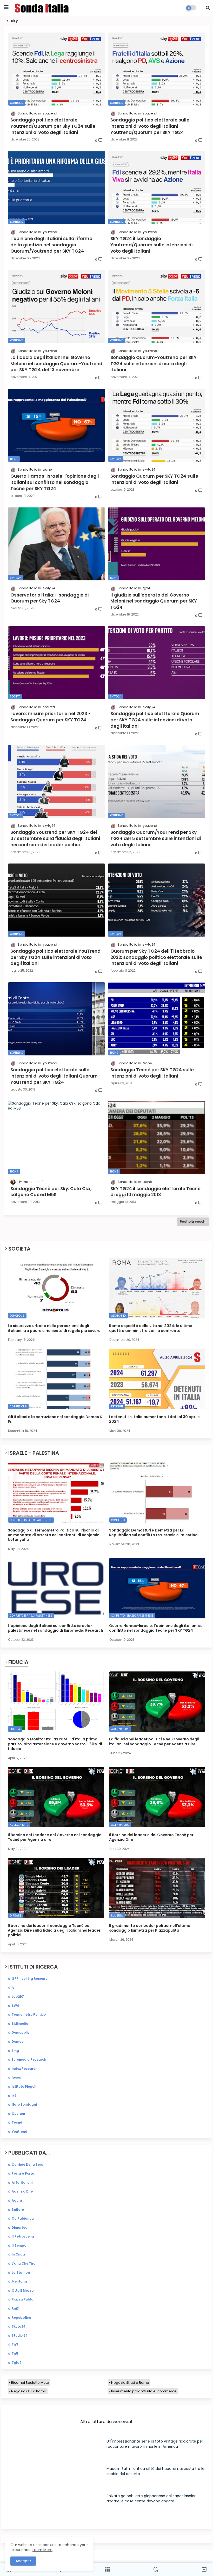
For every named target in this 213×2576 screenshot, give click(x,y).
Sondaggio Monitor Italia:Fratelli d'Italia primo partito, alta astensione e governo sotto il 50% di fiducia (55, 1744)
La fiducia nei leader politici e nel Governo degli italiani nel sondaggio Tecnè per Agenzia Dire (154, 1741)
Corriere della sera (28, 2165)
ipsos (16, 2077)
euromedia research (29, 2059)
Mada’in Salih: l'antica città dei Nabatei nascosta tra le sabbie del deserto (155, 2471)
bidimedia (20, 2024)
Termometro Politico (29, 2014)
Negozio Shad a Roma (130, 2383)
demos (17, 2042)
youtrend (19, 2132)
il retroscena (23, 2236)
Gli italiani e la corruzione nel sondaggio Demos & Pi (55, 1419)
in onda (18, 2254)
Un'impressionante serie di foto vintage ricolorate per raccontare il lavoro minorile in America (155, 2444)
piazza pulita (23, 2299)
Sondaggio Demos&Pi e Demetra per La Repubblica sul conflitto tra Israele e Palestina (153, 1533)
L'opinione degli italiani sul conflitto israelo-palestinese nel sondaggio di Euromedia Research (55, 1628)
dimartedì (20, 2228)
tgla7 (17, 2363)
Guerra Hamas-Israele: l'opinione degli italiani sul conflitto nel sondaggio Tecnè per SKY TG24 (156, 1628)
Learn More (42, 2550)
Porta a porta (23, 2173)
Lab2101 (18, 1997)
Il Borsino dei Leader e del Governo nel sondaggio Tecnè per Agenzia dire (55, 1837)
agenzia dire (22, 2191)
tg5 (15, 2353)
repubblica (21, 2318)
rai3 (15, 2308)
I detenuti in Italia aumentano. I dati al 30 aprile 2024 (154, 1419)
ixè (14, 2096)
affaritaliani (22, 2183)
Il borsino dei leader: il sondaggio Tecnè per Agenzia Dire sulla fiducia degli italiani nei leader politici (54, 1930)
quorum (18, 2114)
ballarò (18, 2210)
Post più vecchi (193, 1222)
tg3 (15, 2344)
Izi (14, 1987)
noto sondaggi (24, 2104)
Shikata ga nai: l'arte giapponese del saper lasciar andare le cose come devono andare (151, 2498)
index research (25, 2069)
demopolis (21, 2032)
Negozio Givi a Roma (29, 2391)
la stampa (21, 2273)
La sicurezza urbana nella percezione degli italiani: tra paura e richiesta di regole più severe (54, 1328)
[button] (208, 8)
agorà (17, 2200)
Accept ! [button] (23, 2561)
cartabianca (23, 2218)
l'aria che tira (24, 2263)
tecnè (17, 2122)
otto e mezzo (23, 2290)
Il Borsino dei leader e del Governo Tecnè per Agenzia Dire (151, 1837)
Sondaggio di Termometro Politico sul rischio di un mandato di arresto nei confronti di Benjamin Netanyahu (54, 1535)
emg (15, 2051)
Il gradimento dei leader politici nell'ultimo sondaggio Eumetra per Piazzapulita (150, 1928)
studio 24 (20, 2335)
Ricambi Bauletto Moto (30, 2383)
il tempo (19, 2245)
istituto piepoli (24, 2087)
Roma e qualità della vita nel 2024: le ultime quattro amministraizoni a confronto (151, 1328)
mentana (19, 2281)
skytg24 (19, 2326)
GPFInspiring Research (31, 1979)
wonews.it (123, 2422)
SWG (16, 2006)
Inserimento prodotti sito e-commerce (144, 2391)
